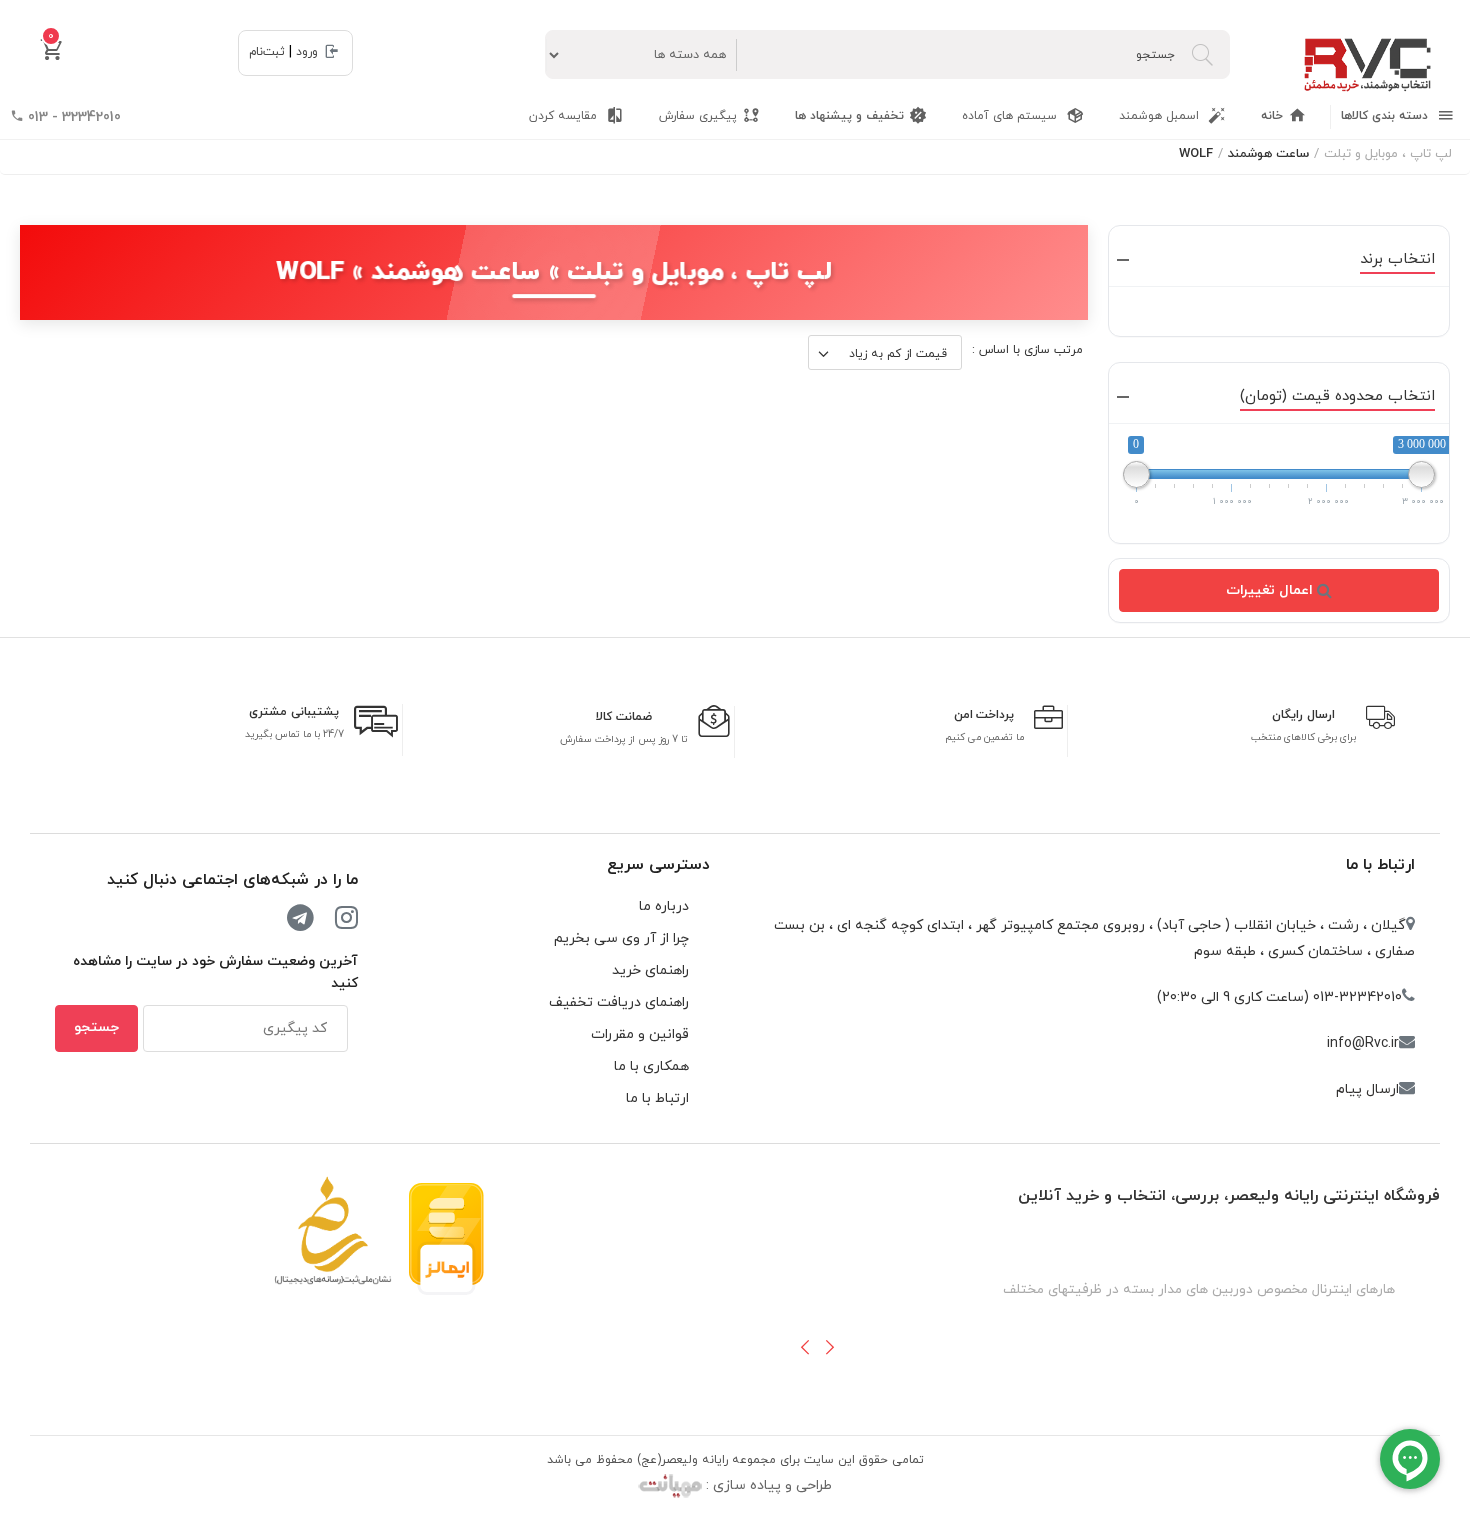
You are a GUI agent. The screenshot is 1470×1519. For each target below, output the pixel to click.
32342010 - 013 (72, 117)
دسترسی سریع (658, 865)
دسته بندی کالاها (1386, 116)
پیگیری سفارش (698, 116)
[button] (805, 1347)
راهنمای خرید (650, 970)
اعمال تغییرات (1271, 590)
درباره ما (664, 906)
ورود (307, 52)
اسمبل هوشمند (1161, 116)
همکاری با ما (651, 1066)
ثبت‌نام (267, 52)
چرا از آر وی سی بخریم (621, 938)
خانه (1272, 116)
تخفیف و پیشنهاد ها (849, 116)
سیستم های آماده (1011, 116)
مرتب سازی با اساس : (1027, 350)
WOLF (1196, 154)
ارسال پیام (1367, 1089)
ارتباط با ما (1380, 865)
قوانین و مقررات (640, 1034)
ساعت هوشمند (1268, 154)
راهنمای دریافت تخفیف (619, 1002)
